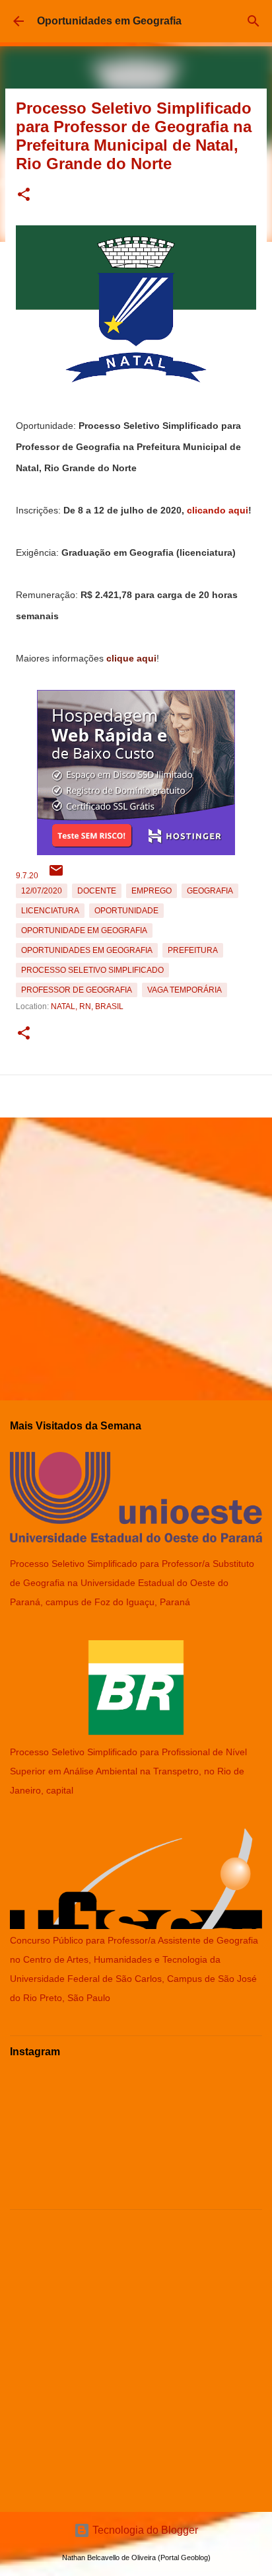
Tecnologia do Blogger (144, 2530)
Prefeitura (193, 950)
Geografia (210, 891)
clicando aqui (218, 510)
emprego (152, 891)
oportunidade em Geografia (84, 930)
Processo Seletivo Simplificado (92, 970)
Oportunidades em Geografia (109, 21)
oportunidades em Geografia (87, 950)
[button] (24, 195)
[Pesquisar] (254, 21)
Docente (97, 891)
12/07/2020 (42, 891)
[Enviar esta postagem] (56, 876)
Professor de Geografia (77, 990)
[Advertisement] (136, 1254)
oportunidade (126, 911)
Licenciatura (50, 911)
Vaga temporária (185, 990)
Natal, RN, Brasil (87, 1006)
